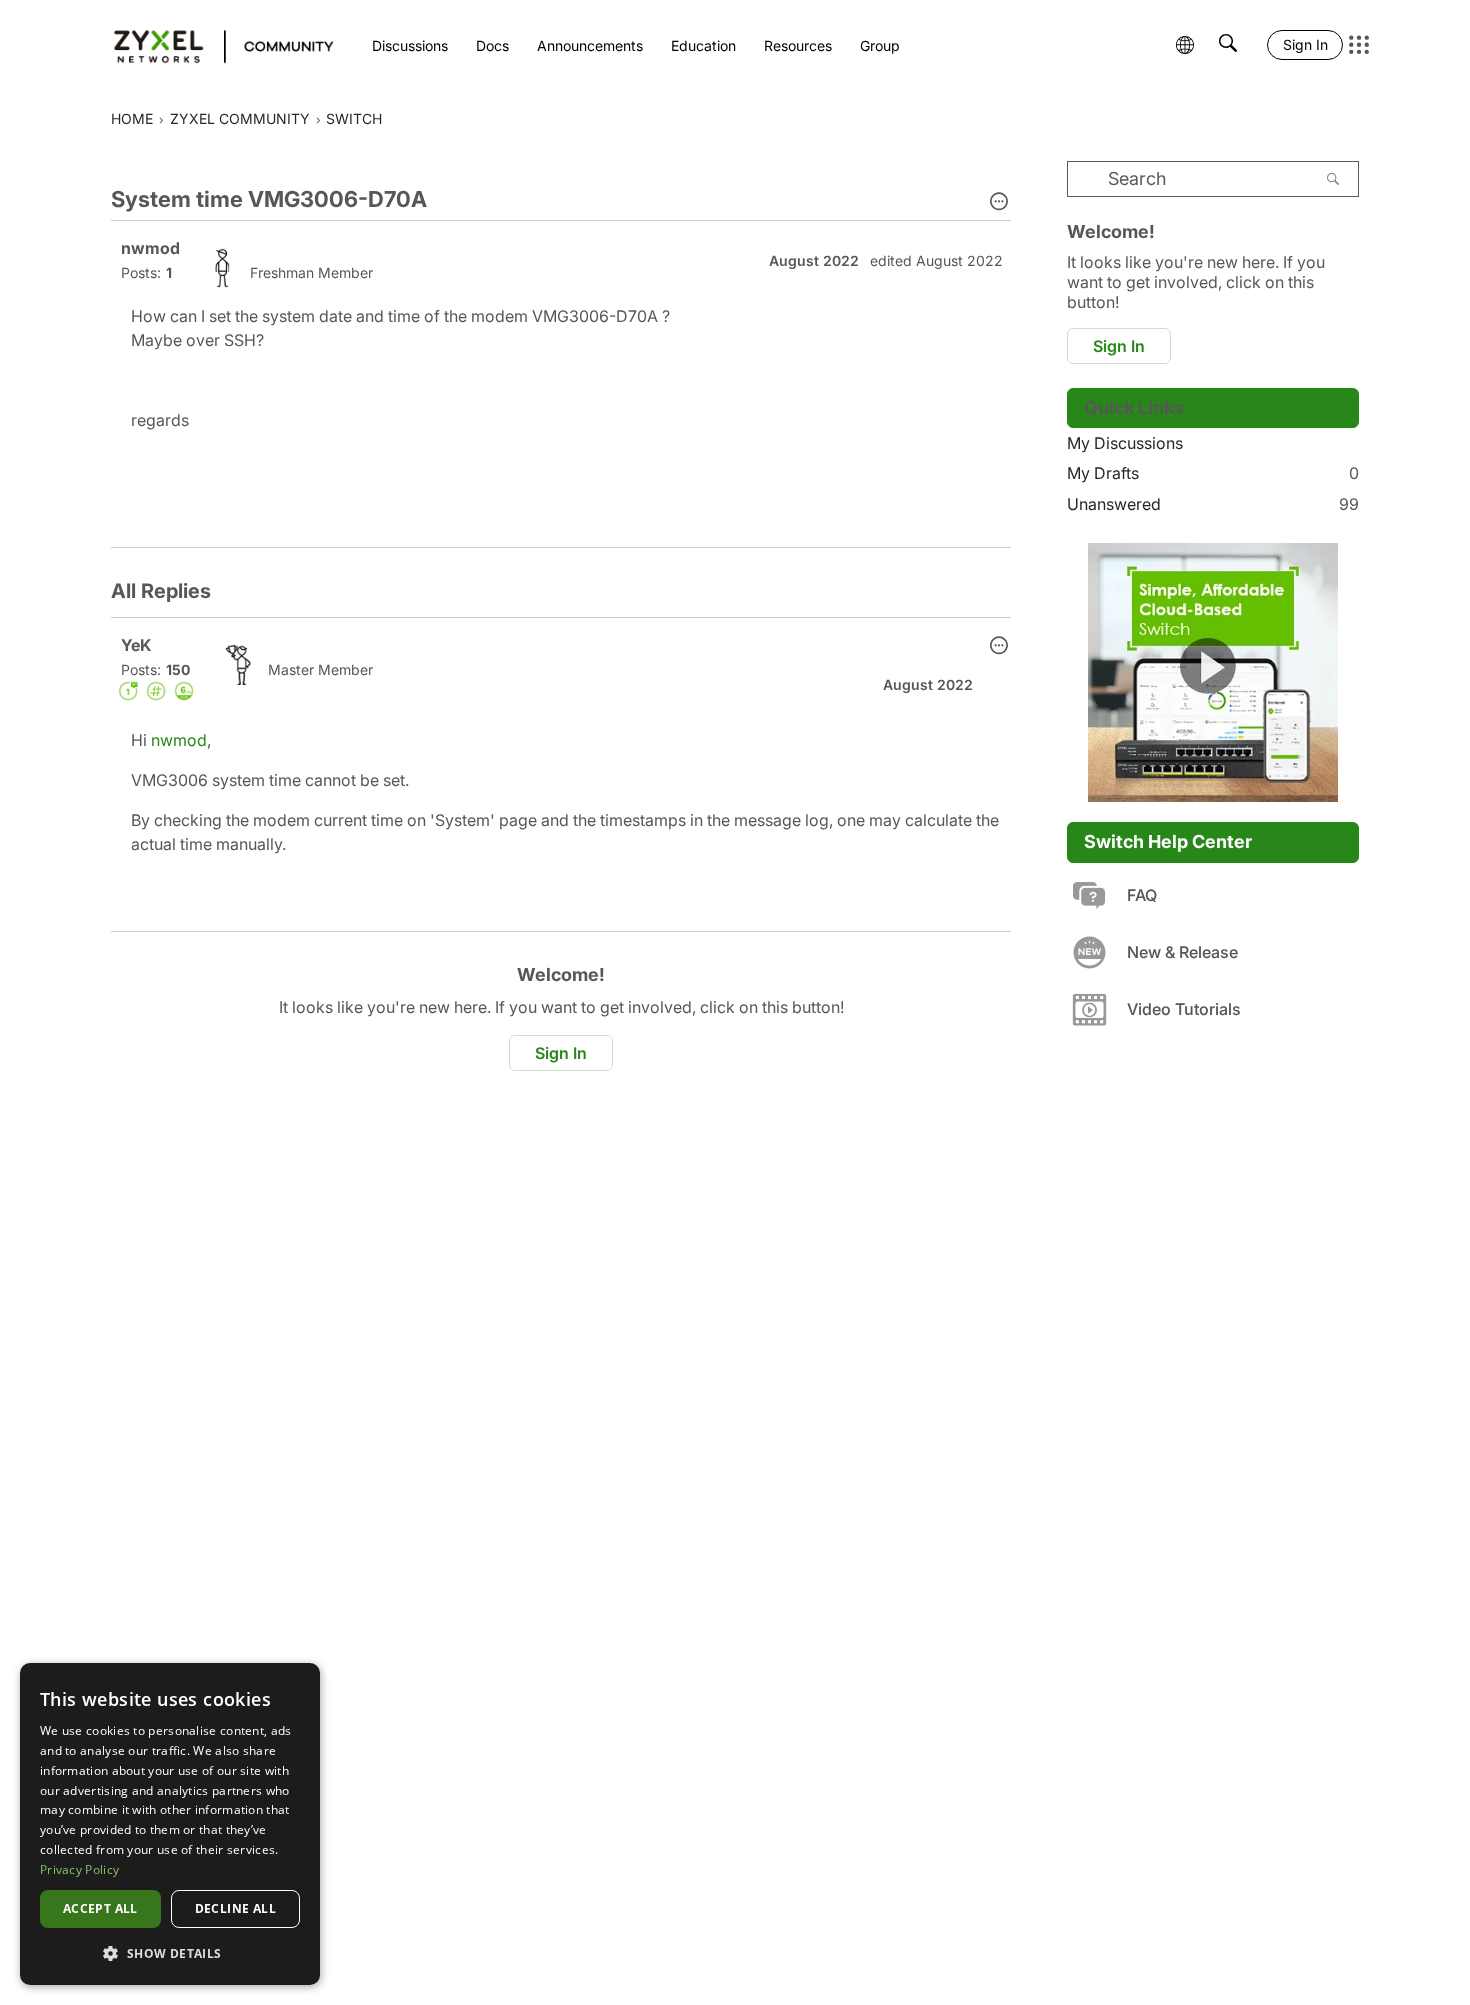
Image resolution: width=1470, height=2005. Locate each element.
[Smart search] (1228, 45)
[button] (999, 203)
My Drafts (1213, 473)
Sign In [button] (561, 1053)
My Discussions (1125, 443)
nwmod (179, 740)
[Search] (1333, 179)
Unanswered (1213, 504)
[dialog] (170, 1824)
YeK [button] (136, 645)
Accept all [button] (100, 1908)
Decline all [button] (235, 1908)
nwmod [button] (150, 248)
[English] (214, 45)
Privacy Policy (79, 1869)
